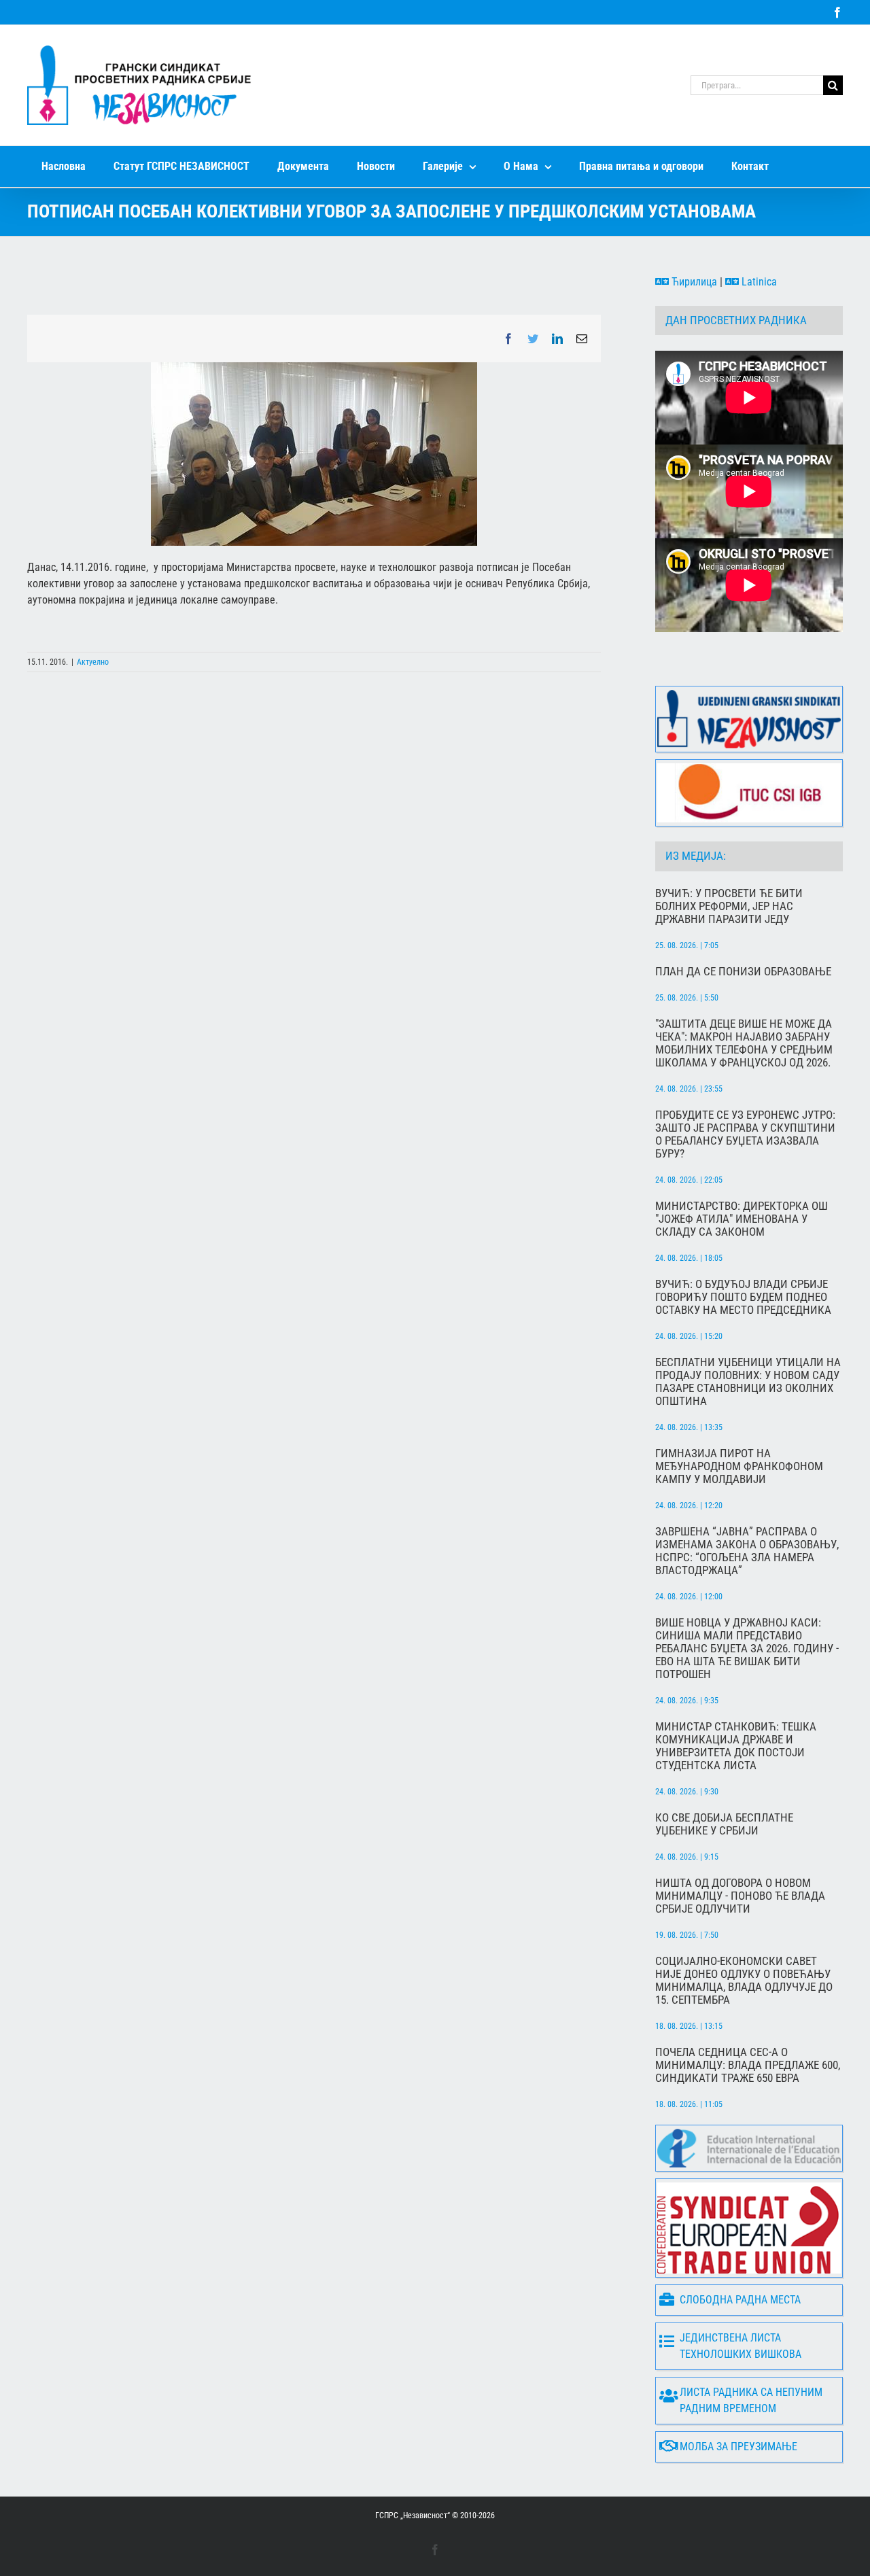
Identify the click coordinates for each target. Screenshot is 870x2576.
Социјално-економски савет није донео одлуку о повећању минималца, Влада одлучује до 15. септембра (744, 1981)
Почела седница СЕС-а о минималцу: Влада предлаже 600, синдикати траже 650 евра (748, 2065)
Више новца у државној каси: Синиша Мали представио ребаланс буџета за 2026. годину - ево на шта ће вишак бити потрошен (747, 1649)
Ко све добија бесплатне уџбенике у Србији (724, 1824)
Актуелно (93, 662)
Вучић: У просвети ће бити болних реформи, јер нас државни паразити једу (729, 906)
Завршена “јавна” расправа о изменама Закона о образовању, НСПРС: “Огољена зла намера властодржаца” (747, 1551)
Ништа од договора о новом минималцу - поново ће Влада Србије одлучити (740, 1896)
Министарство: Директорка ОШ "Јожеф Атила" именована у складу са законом (742, 1219)
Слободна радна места (740, 2300)
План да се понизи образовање (743, 972)
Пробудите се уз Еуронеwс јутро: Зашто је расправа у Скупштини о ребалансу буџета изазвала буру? (745, 1134)
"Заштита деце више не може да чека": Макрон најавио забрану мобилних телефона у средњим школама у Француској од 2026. (744, 1043)
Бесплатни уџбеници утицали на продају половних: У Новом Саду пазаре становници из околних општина (748, 1382)
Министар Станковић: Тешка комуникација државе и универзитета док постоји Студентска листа (736, 1746)
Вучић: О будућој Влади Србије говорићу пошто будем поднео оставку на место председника (743, 1297)
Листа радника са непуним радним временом (751, 2400)
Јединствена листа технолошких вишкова (741, 2346)
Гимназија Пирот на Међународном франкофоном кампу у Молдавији (739, 1466)
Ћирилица (693, 282)
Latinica (758, 282)
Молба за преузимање (738, 2447)
